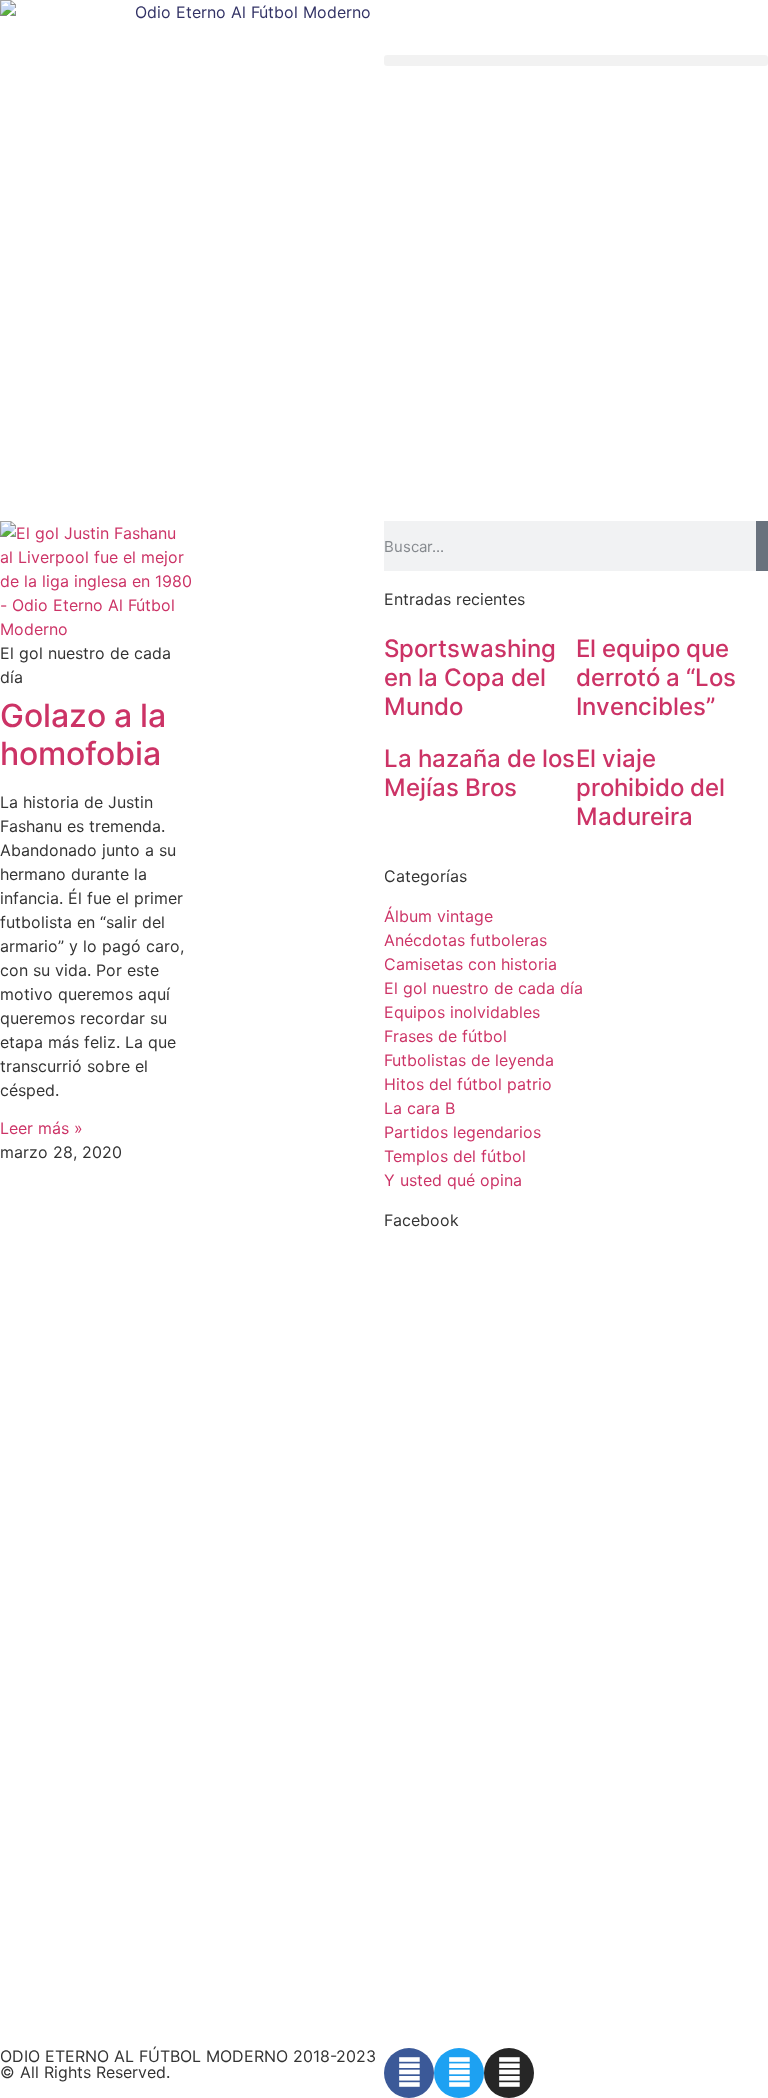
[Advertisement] (384, 371)
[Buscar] (762, 546)
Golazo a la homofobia (83, 734)
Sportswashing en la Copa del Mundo (470, 677)
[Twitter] (459, 2073)
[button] (576, 60)
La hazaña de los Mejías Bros (479, 773)
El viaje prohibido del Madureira (650, 787)
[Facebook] (409, 2073)
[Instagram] (509, 2073)
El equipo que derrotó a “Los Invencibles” (656, 677)
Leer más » (41, 1128)
